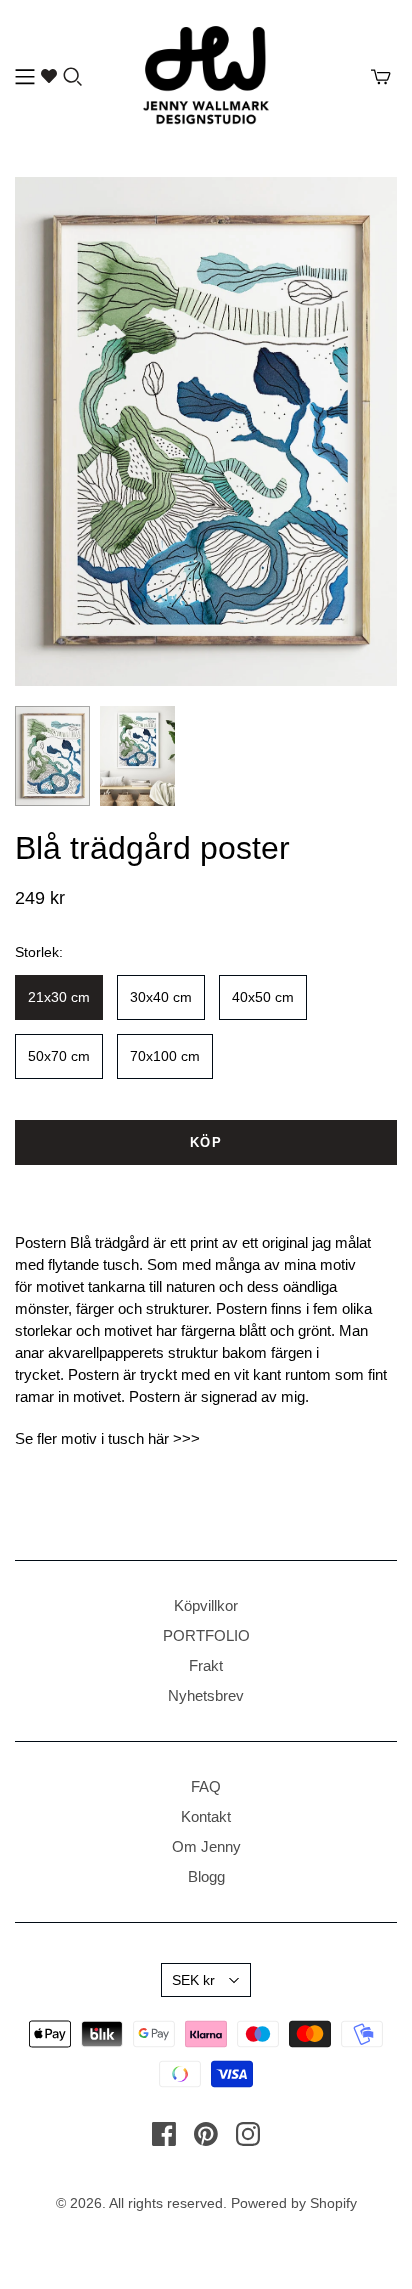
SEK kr (193, 1980)
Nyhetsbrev (206, 1695)
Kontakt (206, 1816)
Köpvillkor (206, 1605)
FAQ (206, 1786)
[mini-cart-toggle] (381, 77)
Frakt (206, 1665)
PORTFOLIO (206, 1635)
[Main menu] (25, 77)
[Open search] (73, 77)
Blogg (206, 1876)
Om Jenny (206, 1846)
